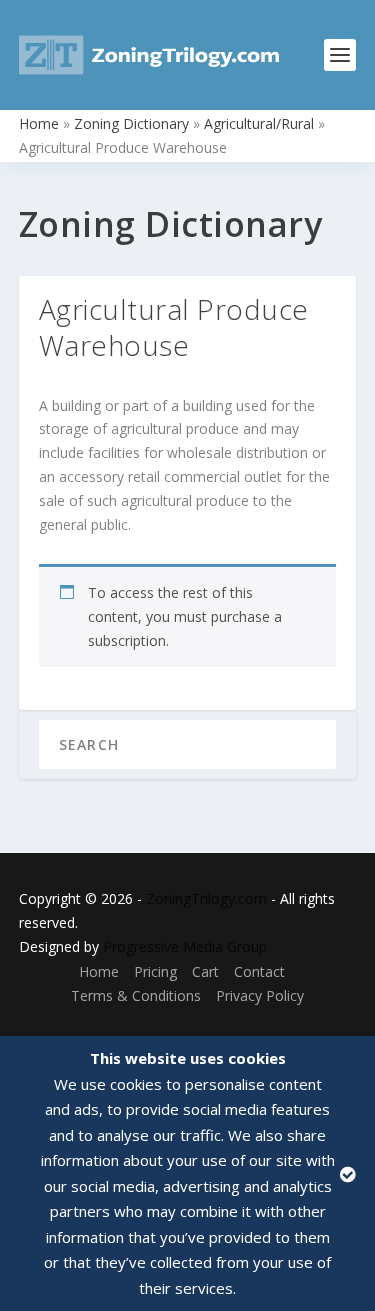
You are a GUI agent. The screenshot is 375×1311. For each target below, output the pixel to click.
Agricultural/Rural (259, 123)
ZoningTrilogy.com (206, 898)
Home (39, 123)
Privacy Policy (260, 995)
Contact (259, 971)
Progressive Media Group (185, 946)
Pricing (155, 971)
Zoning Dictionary (131, 123)
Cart (205, 971)
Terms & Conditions (136, 995)
